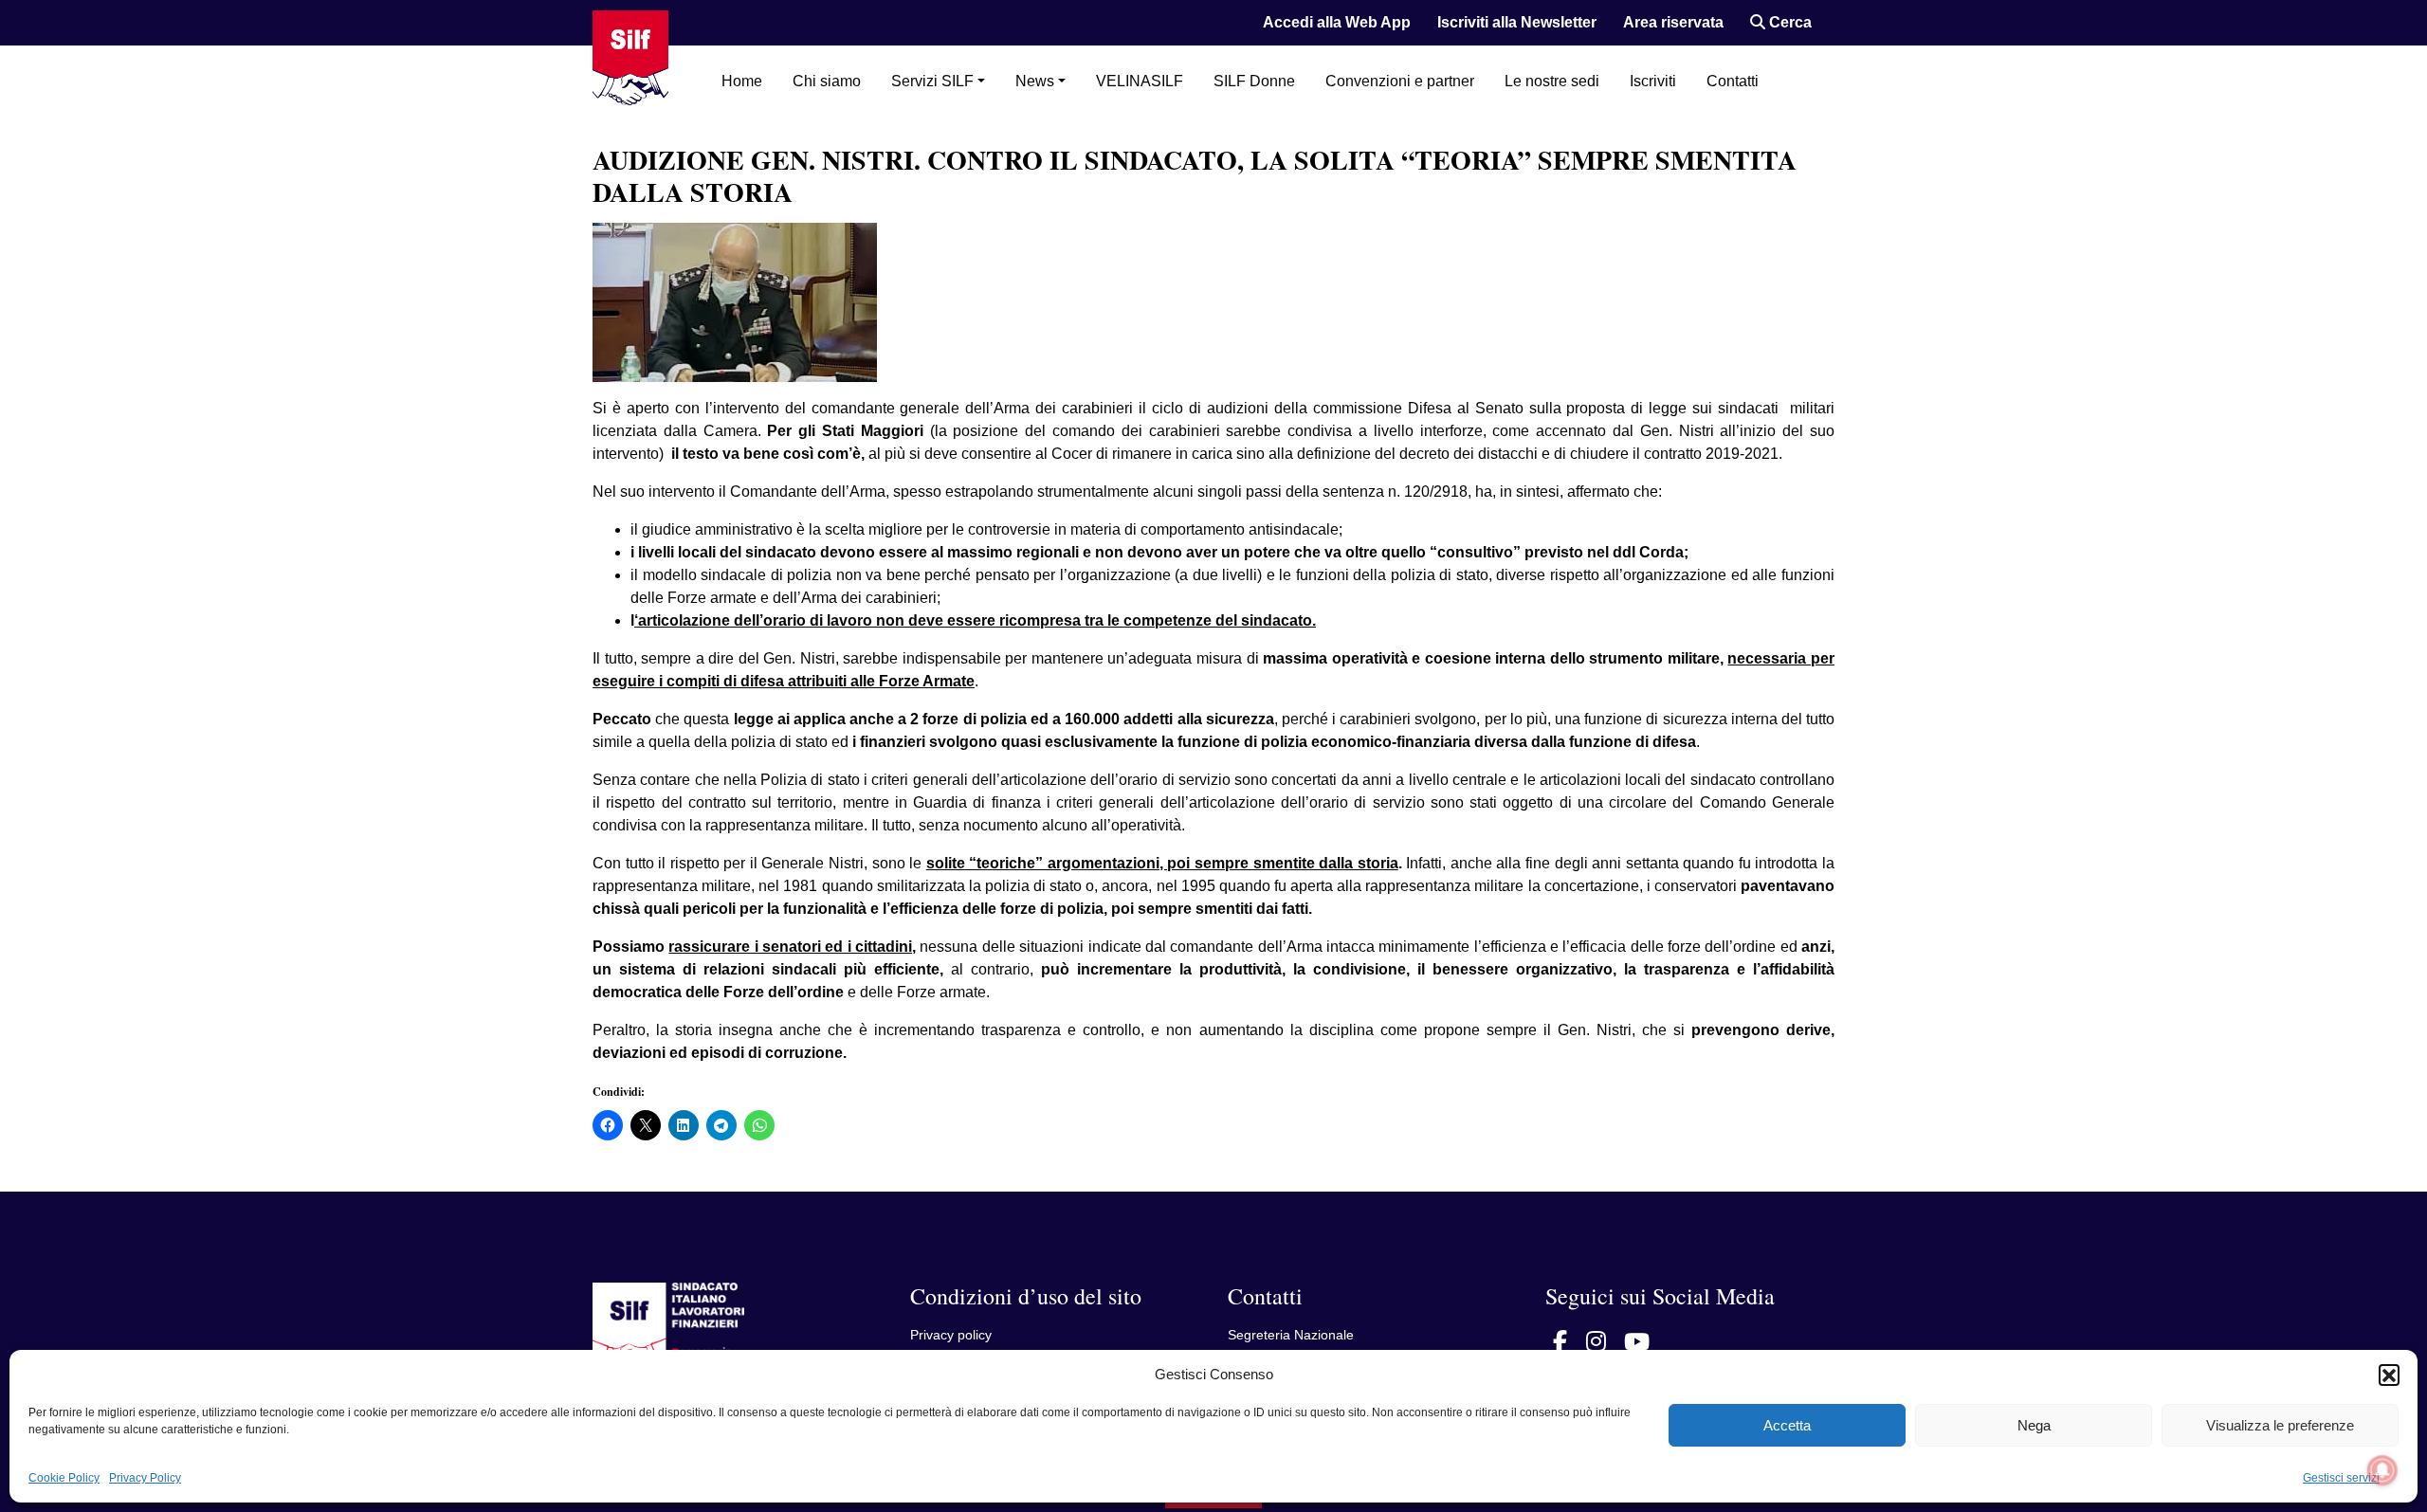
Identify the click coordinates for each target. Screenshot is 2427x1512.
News (1035, 81)
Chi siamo (827, 81)
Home (742, 81)
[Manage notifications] (2382, 1470)
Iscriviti (1653, 81)
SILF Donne (1254, 81)
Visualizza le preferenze (2280, 1425)
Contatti (1733, 81)
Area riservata (1673, 22)
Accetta (1787, 1425)
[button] (2389, 1375)
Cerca (1788, 22)
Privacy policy (951, 1335)
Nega (2034, 1425)
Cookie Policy (64, 1478)
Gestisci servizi (2341, 1478)
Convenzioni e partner (1400, 81)
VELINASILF (1140, 81)
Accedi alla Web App (1337, 22)
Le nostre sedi (1552, 81)
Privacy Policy (145, 1478)
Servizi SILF (932, 81)
